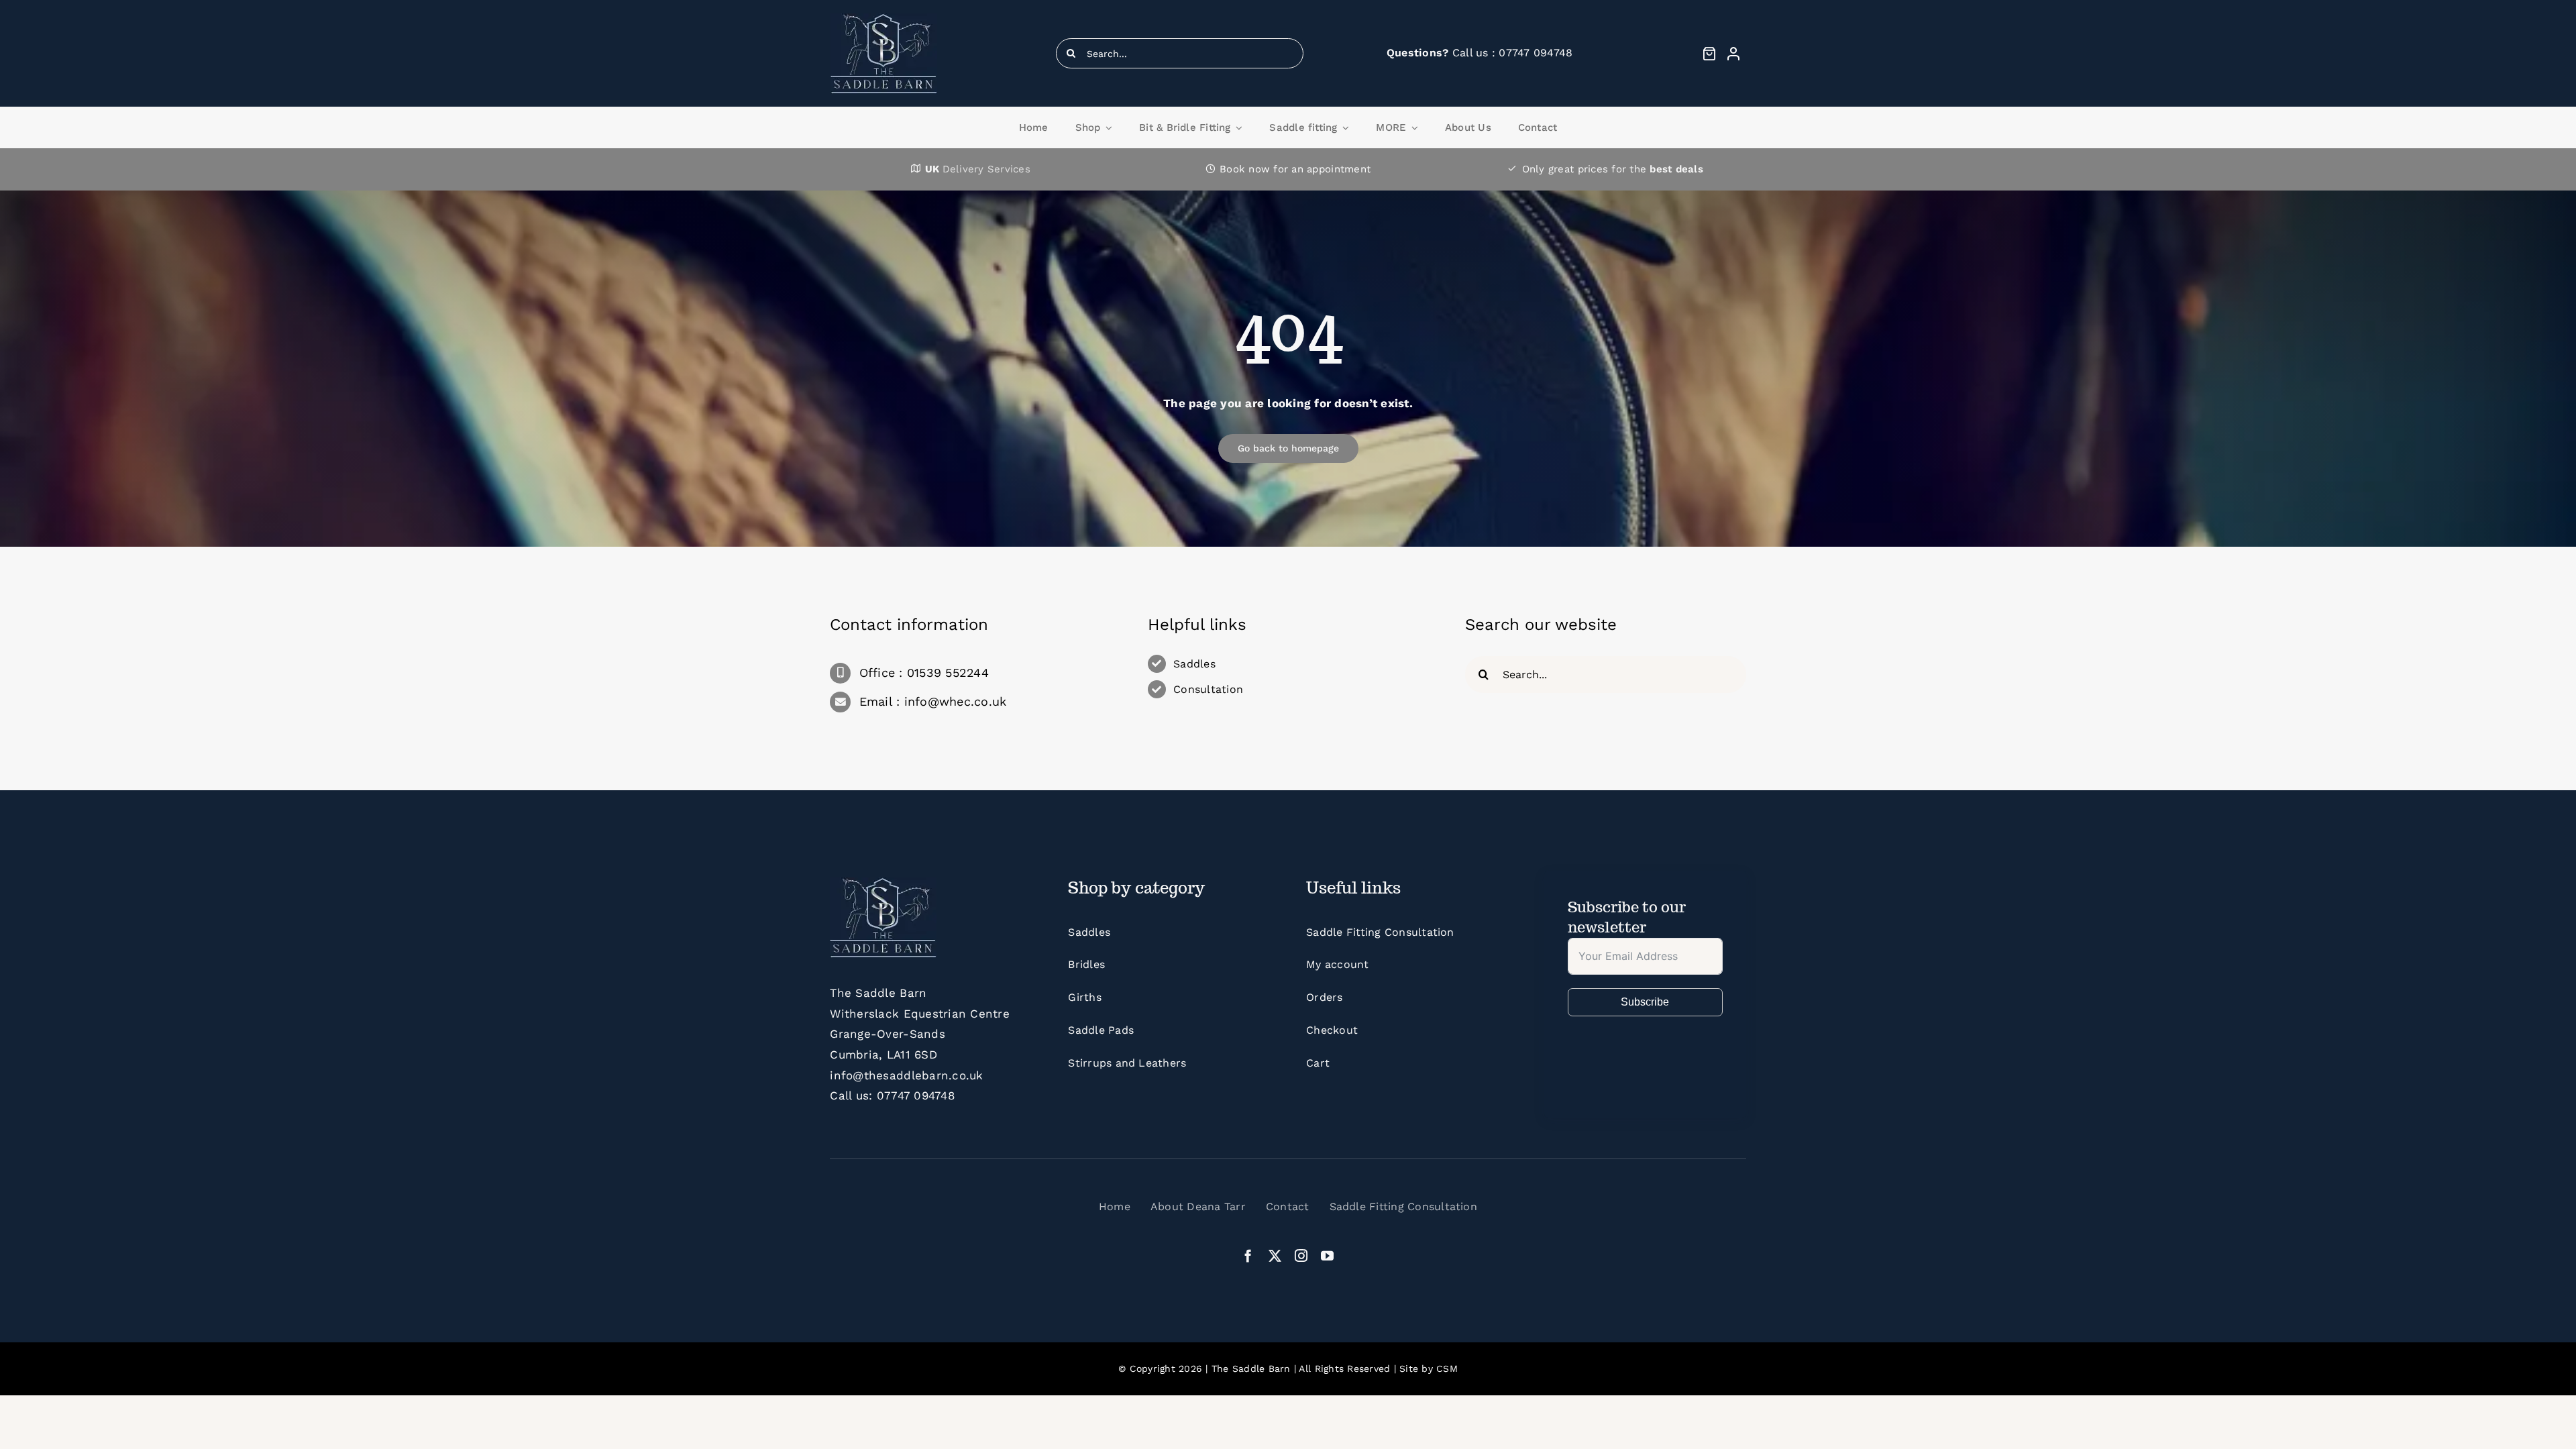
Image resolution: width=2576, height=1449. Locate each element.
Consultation (1208, 689)
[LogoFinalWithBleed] (884, 19)
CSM (1447, 1368)
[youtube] (1327, 1255)
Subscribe (1645, 1002)
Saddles (1194, 664)
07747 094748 (916, 1095)
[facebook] (1248, 1255)
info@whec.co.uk (956, 701)
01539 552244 (948, 673)
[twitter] (1275, 1255)
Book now (1245, 169)
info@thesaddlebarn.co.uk (906, 1075)
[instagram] (1301, 1255)
